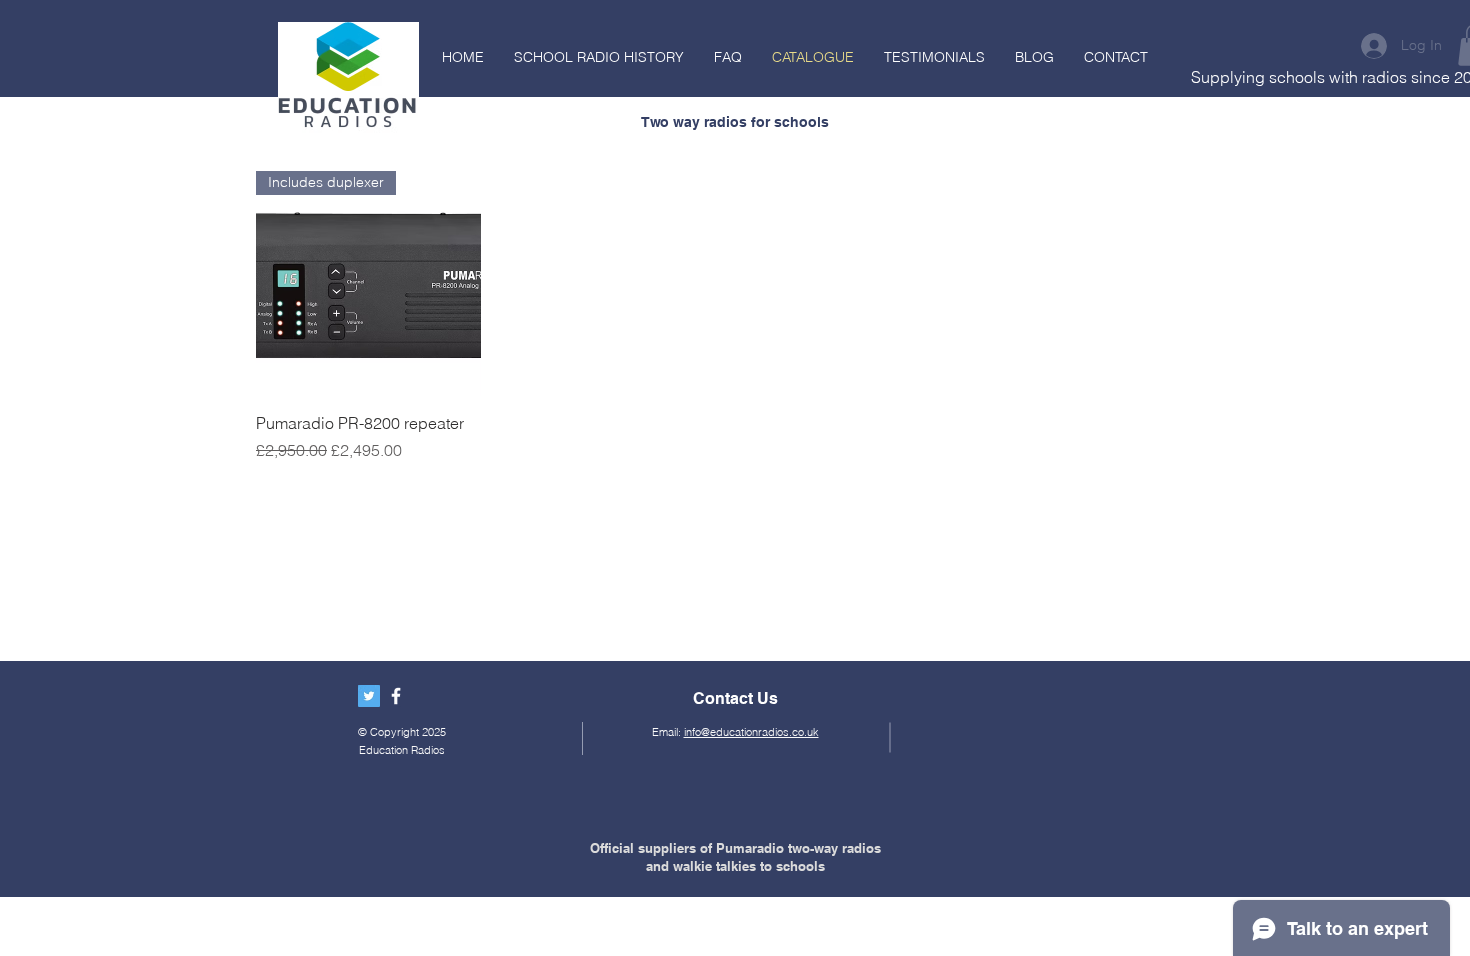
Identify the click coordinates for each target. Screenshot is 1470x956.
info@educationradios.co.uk (751, 732)
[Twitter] (369, 696)
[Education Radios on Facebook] (396, 696)
